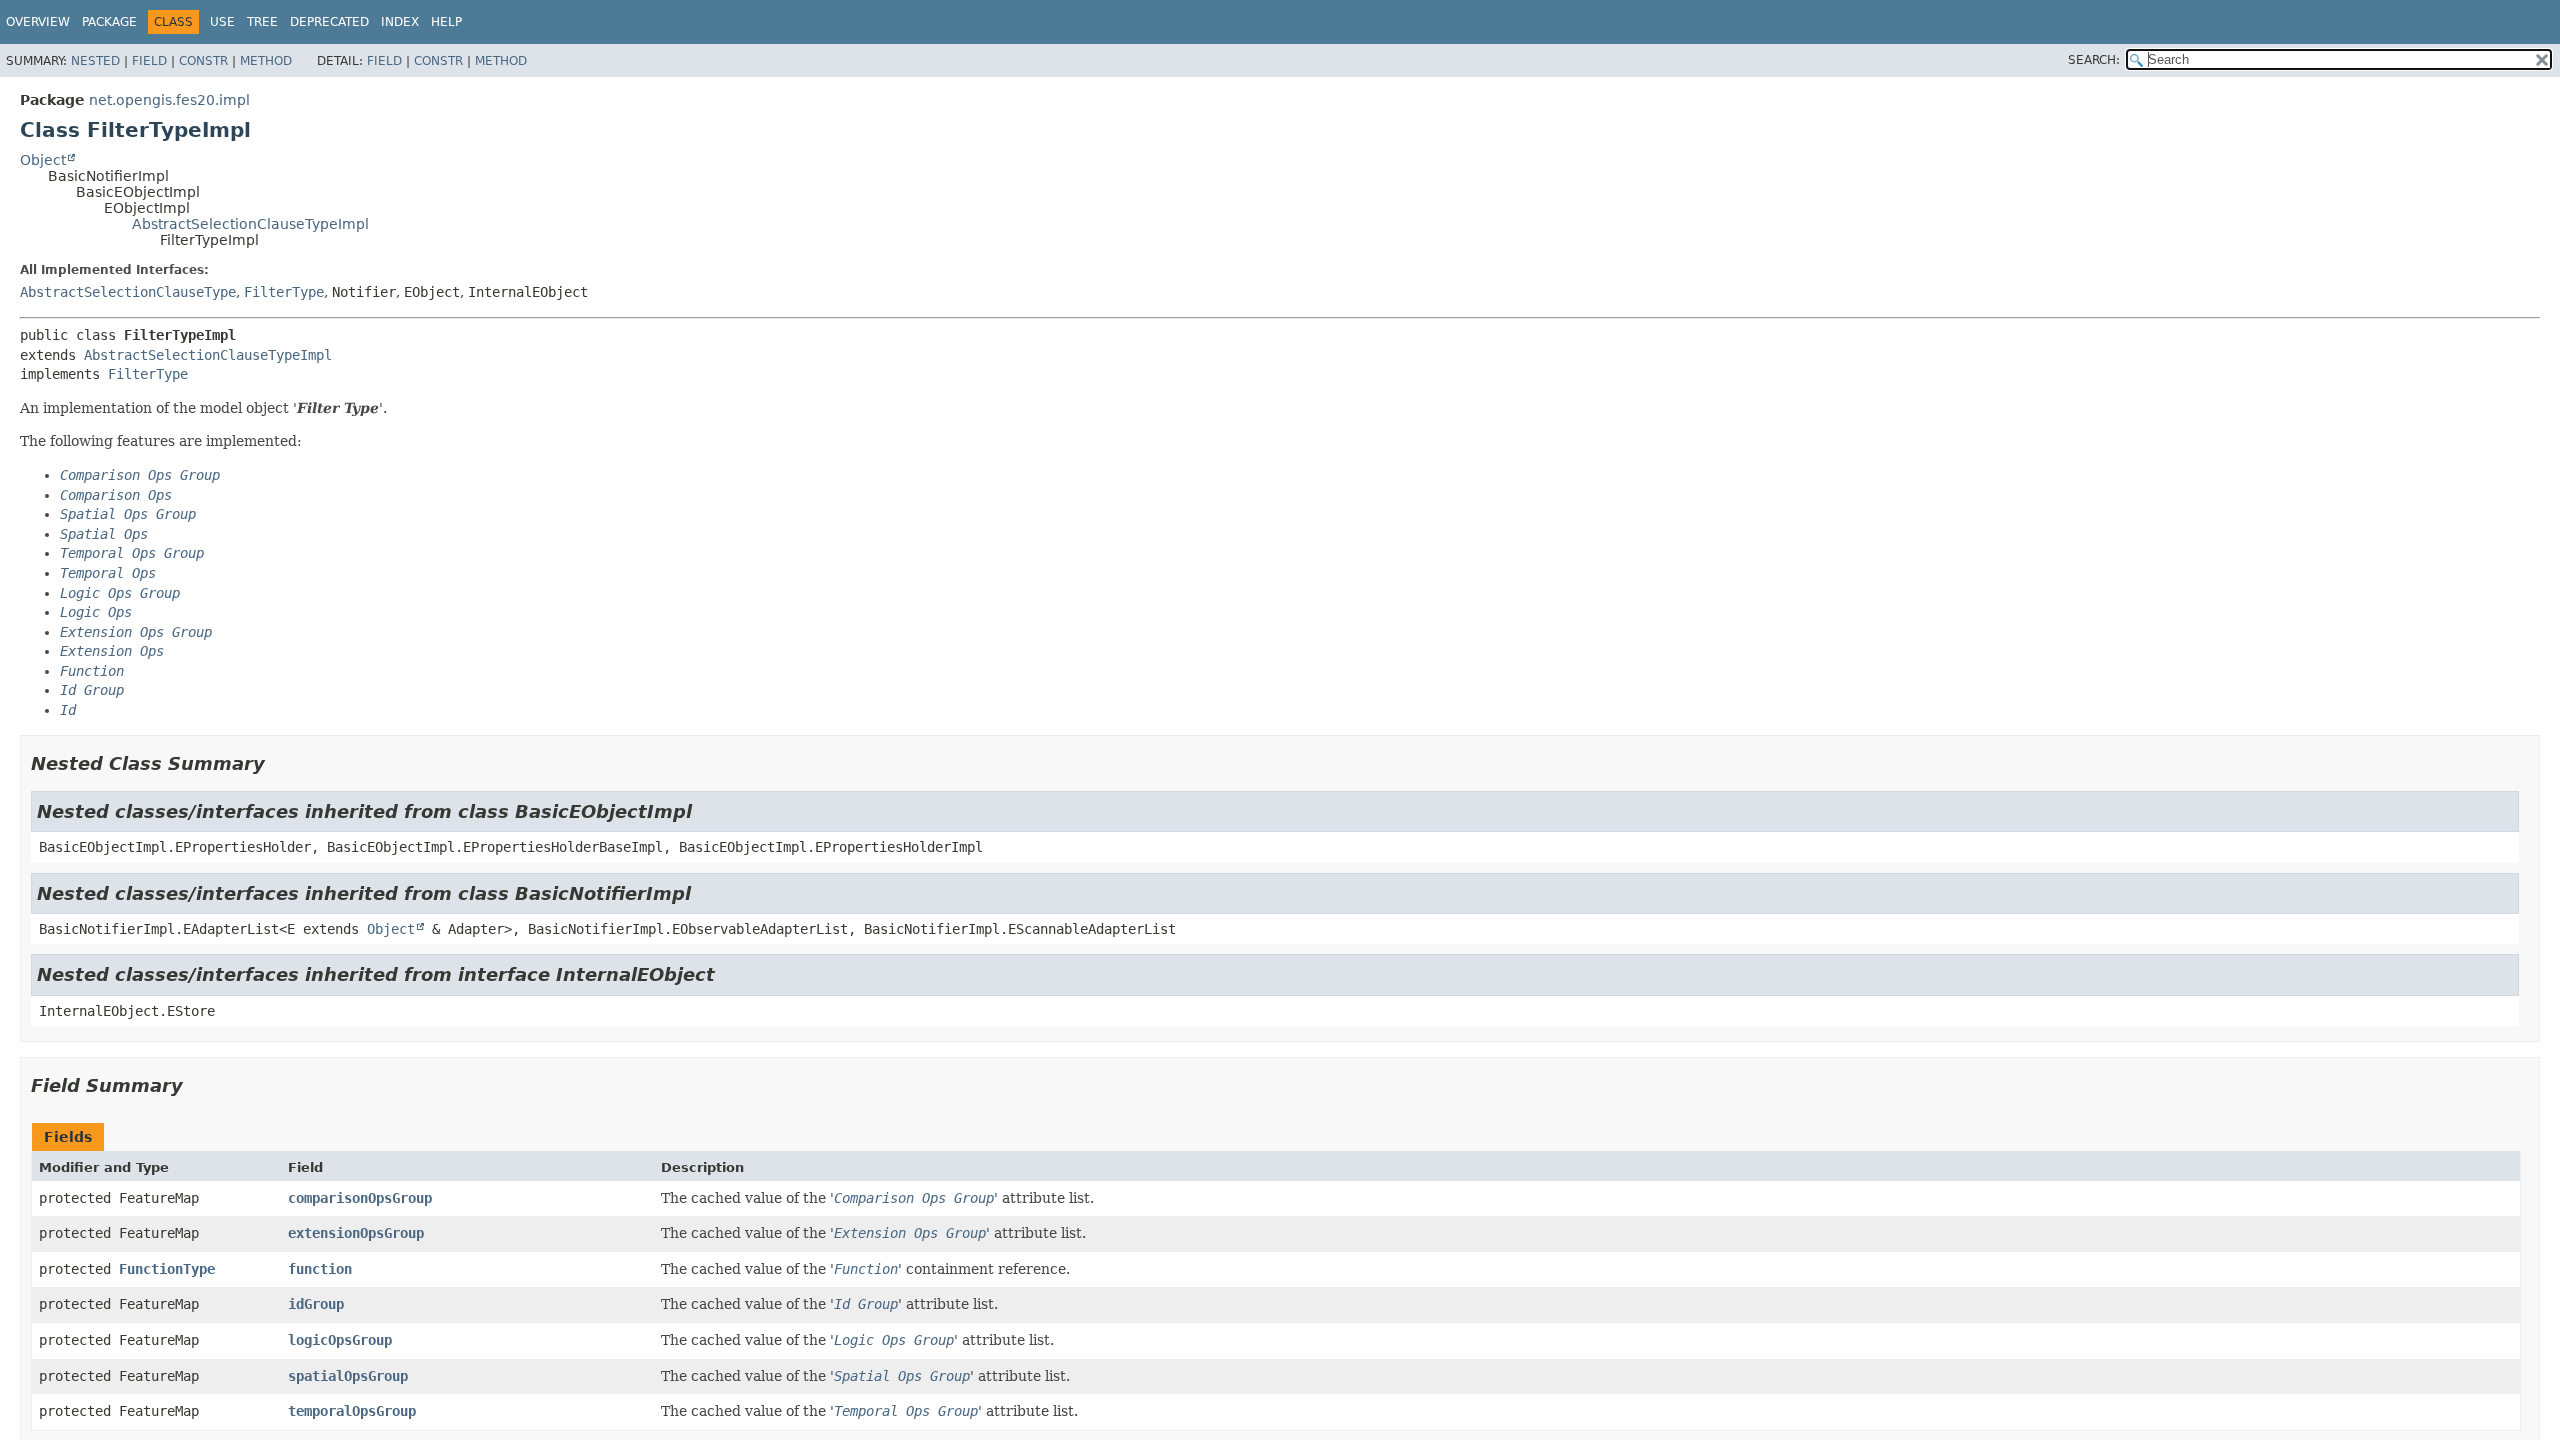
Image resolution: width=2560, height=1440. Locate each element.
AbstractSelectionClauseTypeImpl (250, 224)
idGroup (316, 1304)
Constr (203, 61)
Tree (262, 22)
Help (446, 22)
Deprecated (329, 22)
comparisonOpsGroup (360, 1198)
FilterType (284, 292)
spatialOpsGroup (348, 1376)
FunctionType (167, 1269)
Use (222, 22)
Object (43, 160)
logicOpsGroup (340, 1340)
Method (266, 61)
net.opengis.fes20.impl (169, 100)
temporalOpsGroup (352, 1411)
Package (109, 22)
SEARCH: (2094, 60)
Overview (38, 22)
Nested (95, 61)
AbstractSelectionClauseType (128, 292)
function (320, 1269)
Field (149, 61)
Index (400, 22)
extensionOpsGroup (356, 1233)
